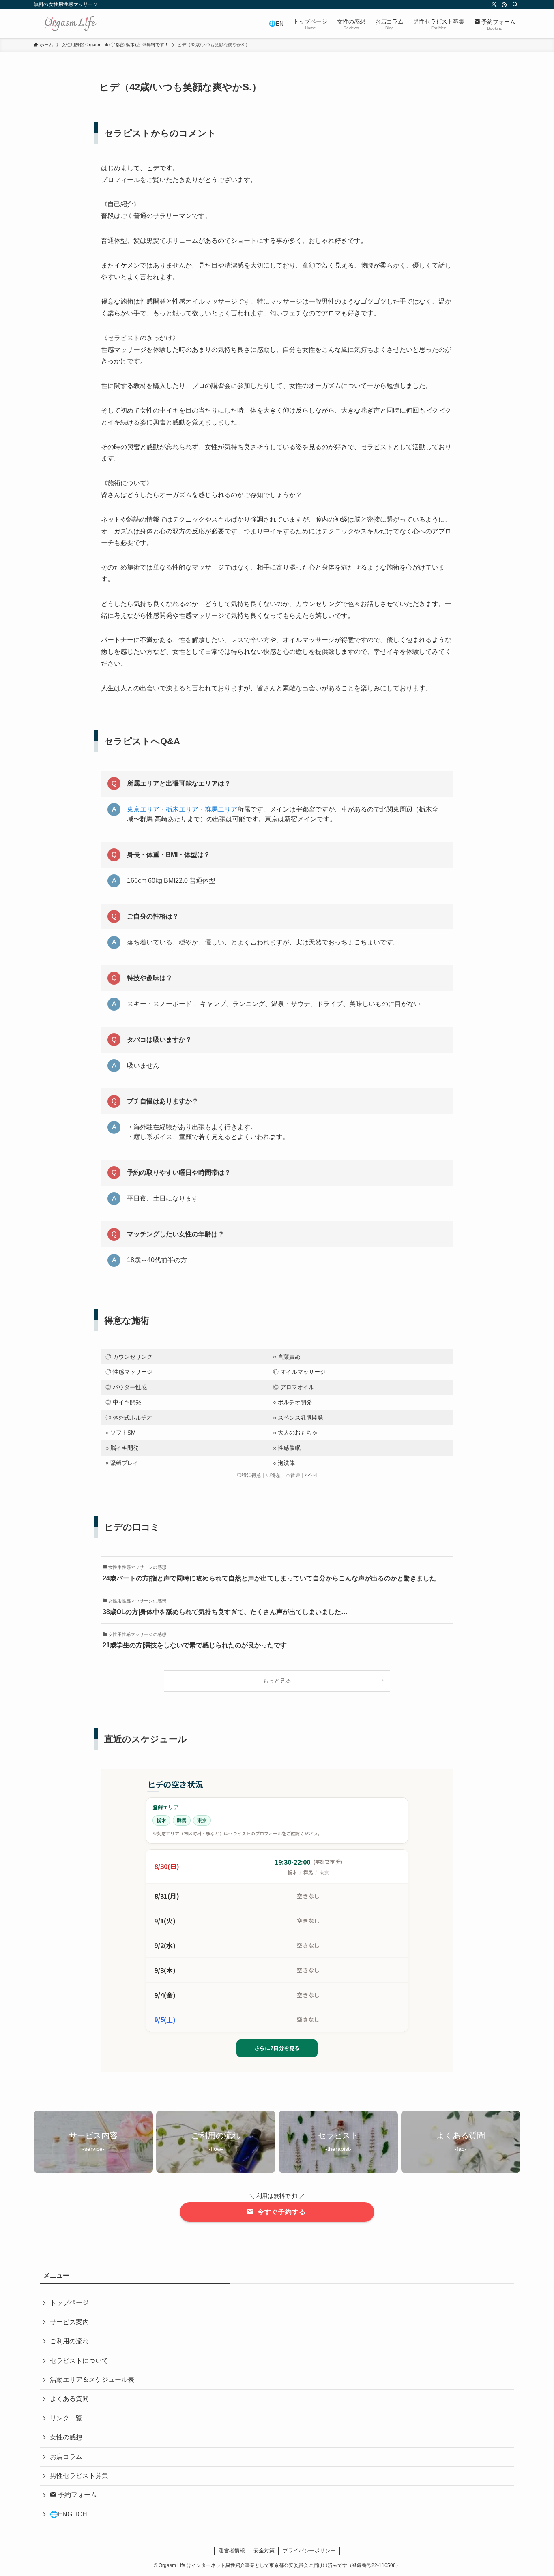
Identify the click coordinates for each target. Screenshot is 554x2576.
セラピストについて (79, 2361)
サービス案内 (69, 2322)
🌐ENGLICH (69, 2514)
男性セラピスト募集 (79, 2476)
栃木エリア (182, 809)
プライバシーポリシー (309, 2551)
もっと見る (277, 1681)
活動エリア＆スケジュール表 (92, 2380)
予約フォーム (77, 2495)
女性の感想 (66, 2437)
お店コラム (66, 2457)
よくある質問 (69, 2399)
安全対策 (264, 2551)
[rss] (505, 4)
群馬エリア (221, 809)
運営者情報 (232, 2551)
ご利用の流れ (69, 2341)
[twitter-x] (494, 4)
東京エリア (143, 809)
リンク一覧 (66, 2418)
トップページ (69, 2303)
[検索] (515, 4)
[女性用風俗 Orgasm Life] (70, 24)
